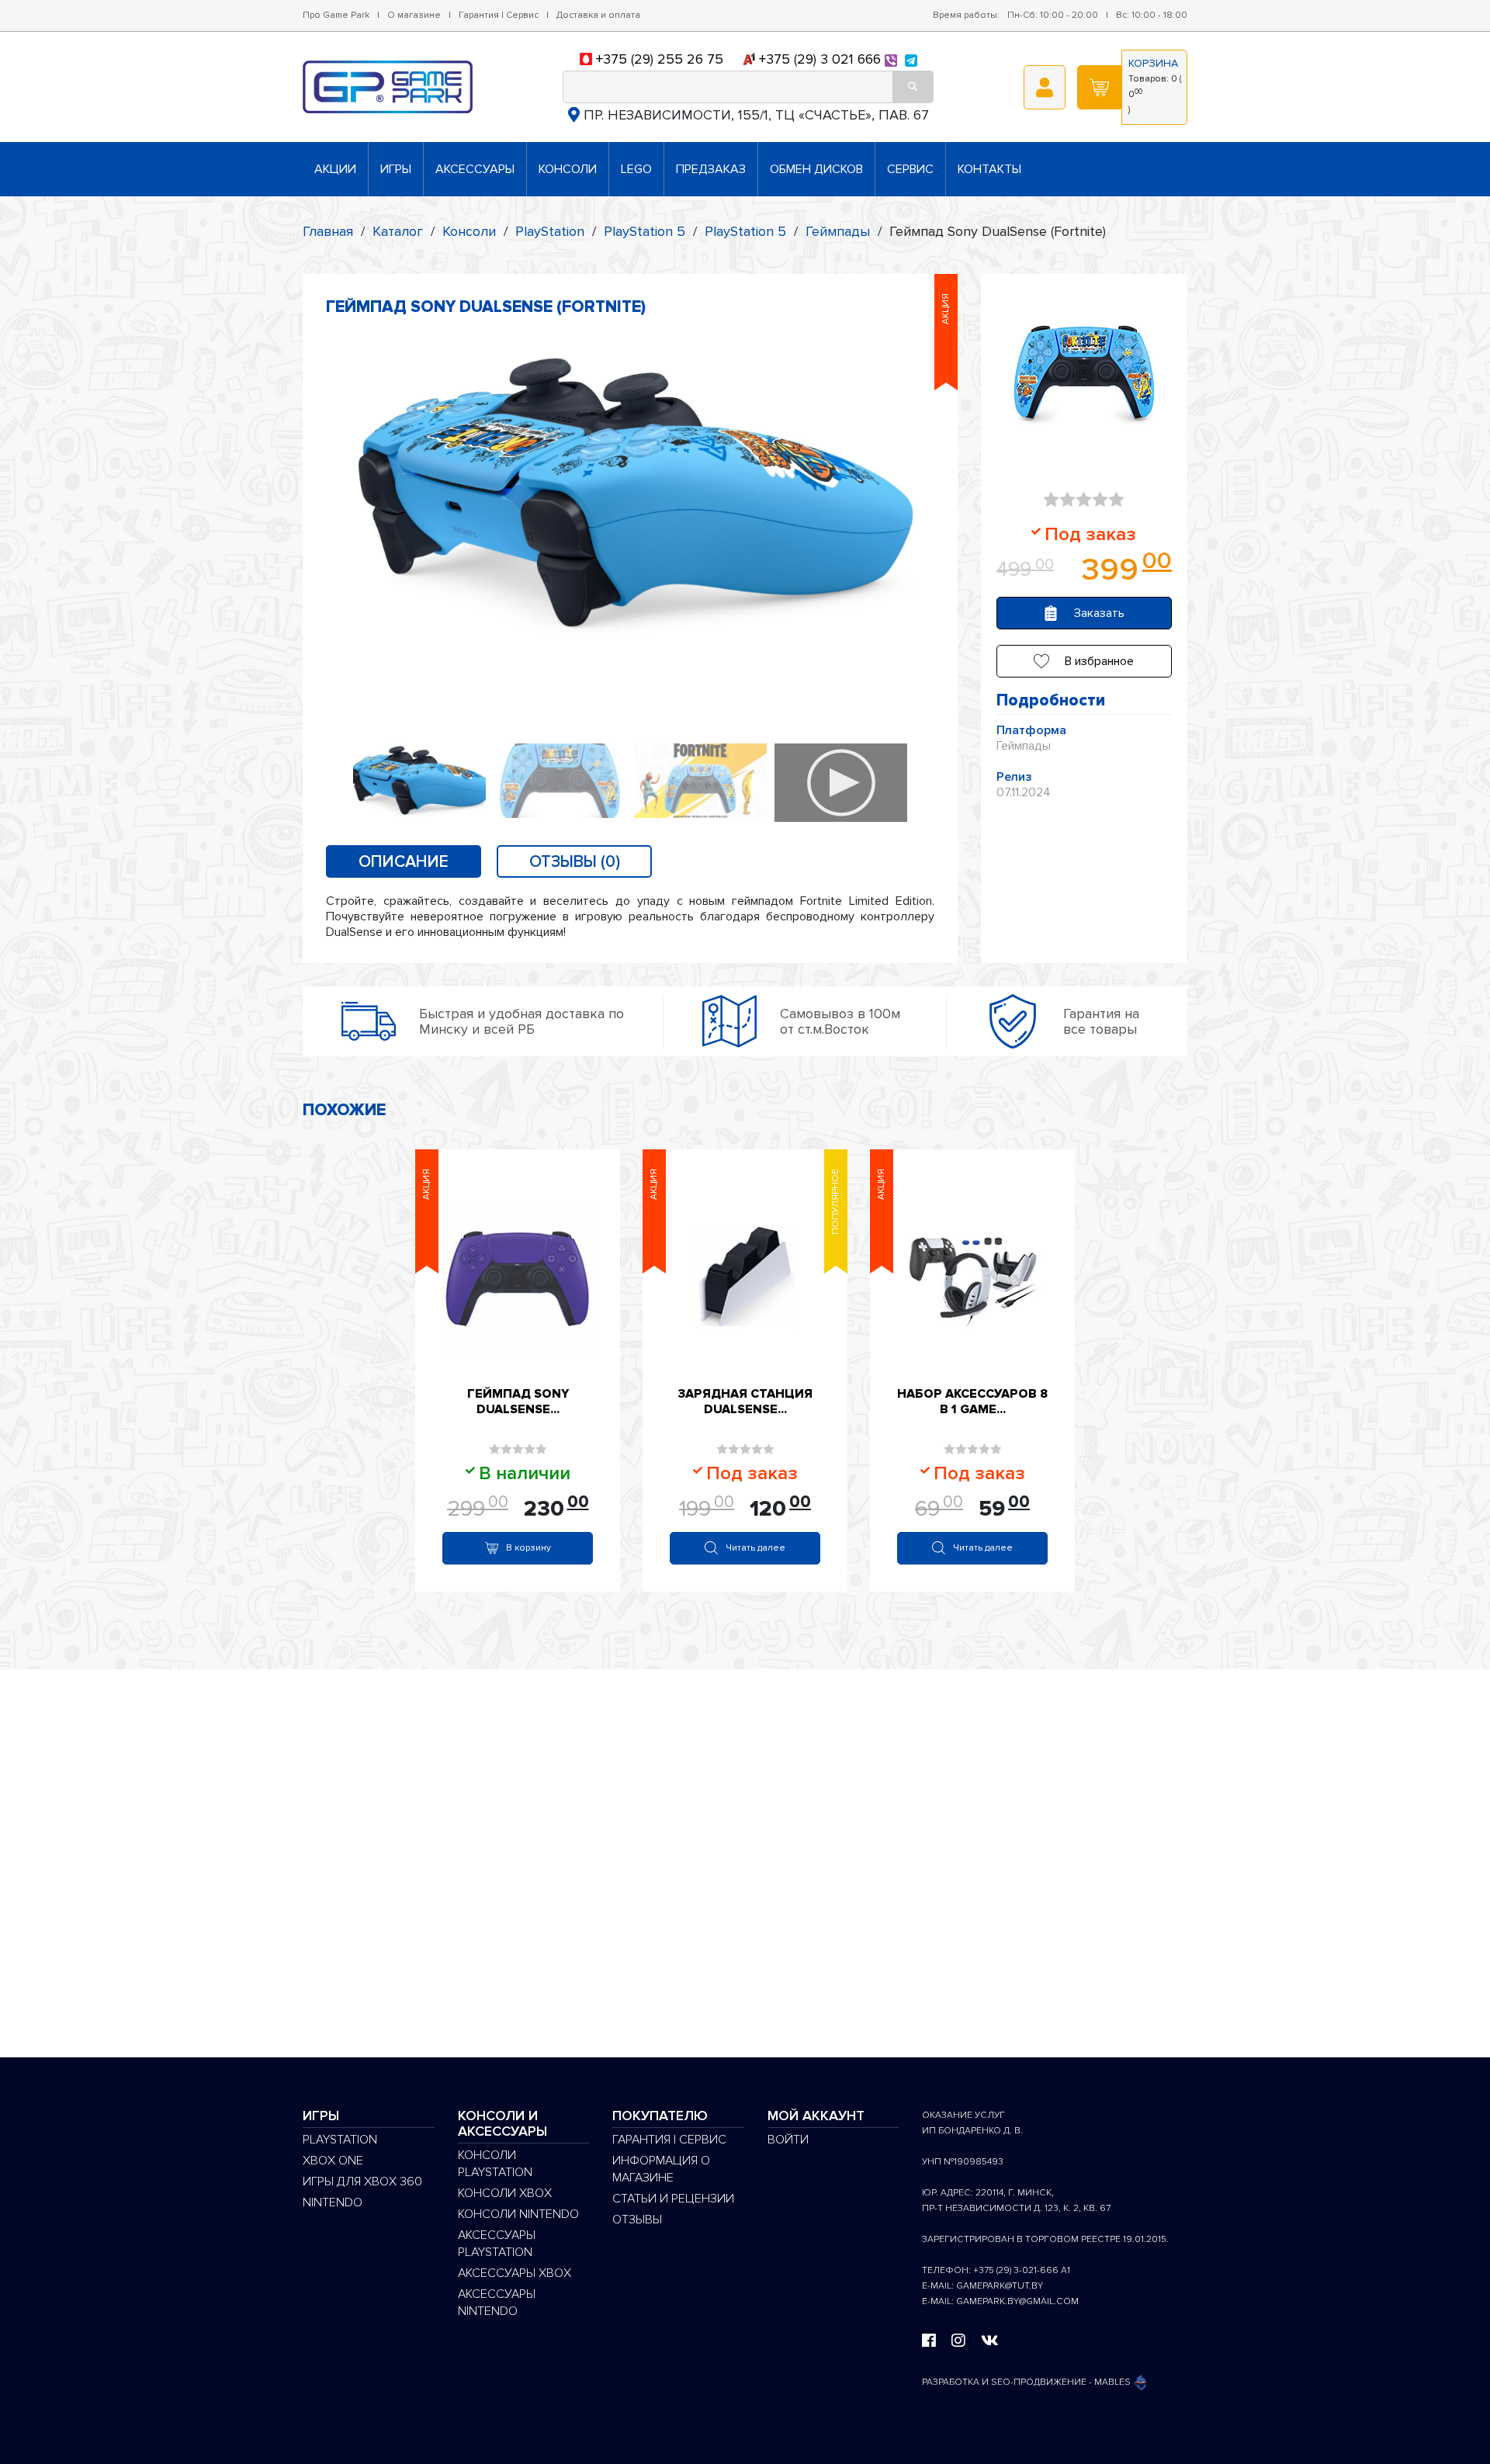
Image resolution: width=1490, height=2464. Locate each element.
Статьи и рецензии (673, 2199)
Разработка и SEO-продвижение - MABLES (1027, 2382)
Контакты (989, 169)
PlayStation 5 (645, 231)
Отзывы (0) (575, 862)
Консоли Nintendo (518, 2214)
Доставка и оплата (598, 15)
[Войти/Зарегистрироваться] (1045, 87)
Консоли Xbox (505, 2193)
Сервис (910, 169)
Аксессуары (475, 169)
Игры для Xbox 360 (362, 2182)
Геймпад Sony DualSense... (518, 1402)
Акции (335, 169)
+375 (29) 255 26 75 (660, 59)
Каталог (398, 231)
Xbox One (333, 2161)
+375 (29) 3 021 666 (820, 59)
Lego (636, 169)
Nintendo (333, 2202)
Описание (404, 862)
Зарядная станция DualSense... (745, 1402)
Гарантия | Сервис (499, 15)
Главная (328, 231)
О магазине (414, 15)
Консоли (568, 169)
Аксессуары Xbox (515, 2273)
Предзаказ (711, 169)
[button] (1084, 661)
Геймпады (838, 231)
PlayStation (550, 231)
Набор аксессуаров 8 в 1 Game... (972, 1402)
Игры (396, 169)
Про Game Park (336, 15)
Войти (788, 2140)
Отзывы (637, 2220)
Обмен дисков (816, 169)
